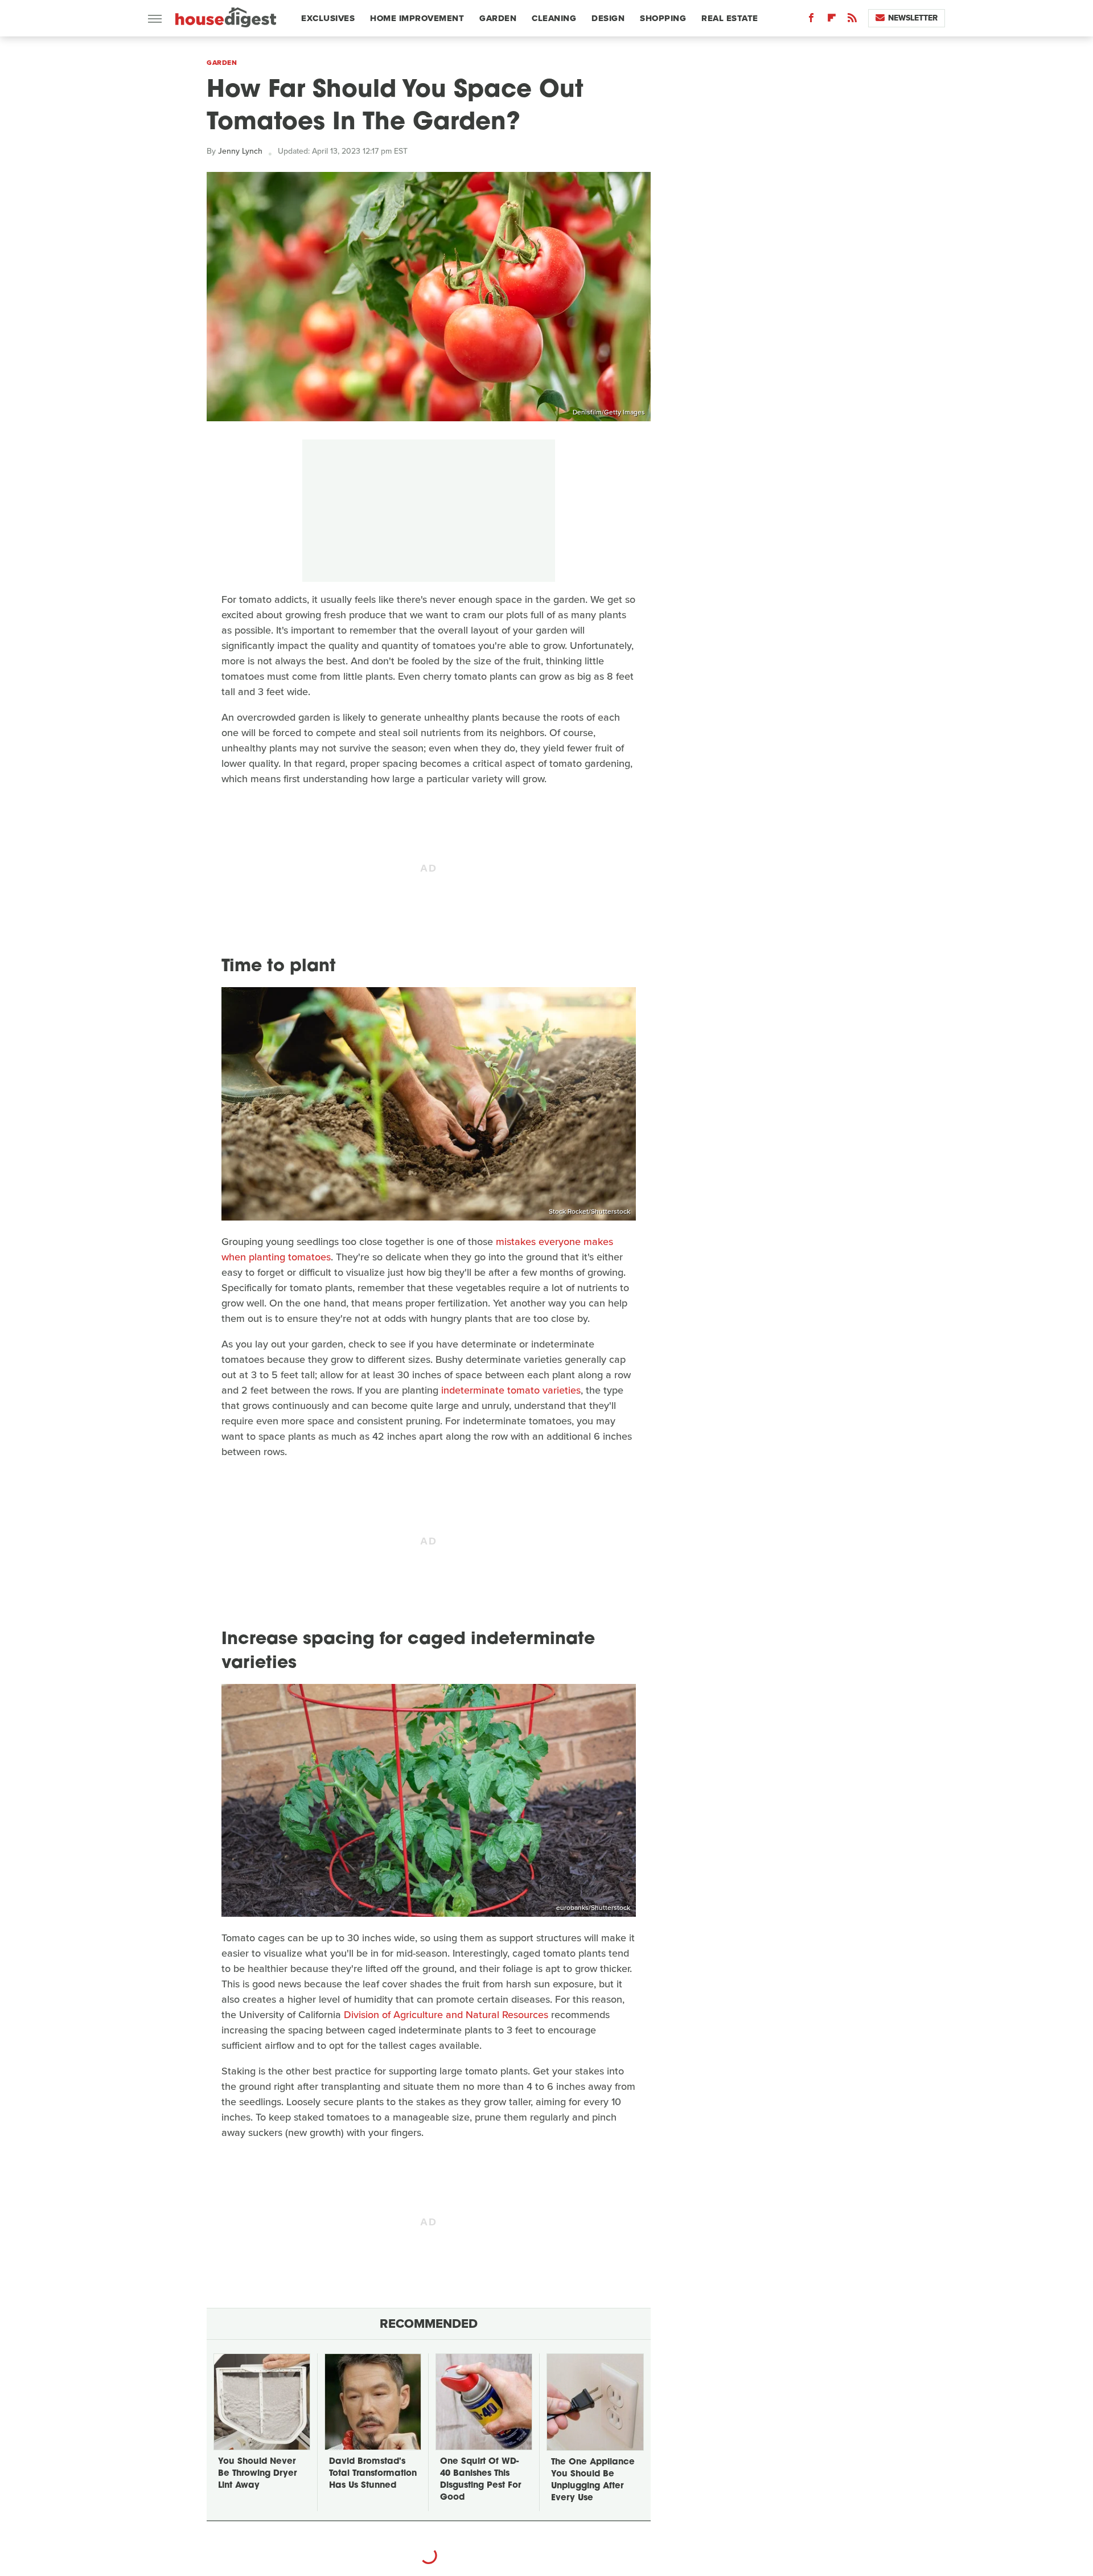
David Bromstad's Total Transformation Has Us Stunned (373, 2474)
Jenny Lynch (240, 151)
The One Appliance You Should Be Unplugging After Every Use (593, 2480)
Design (608, 18)
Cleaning (554, 18)
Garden (498, 18)
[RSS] (852, 20)
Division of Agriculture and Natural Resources (446, 2015)
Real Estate (730, 18)
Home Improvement (417, 18)
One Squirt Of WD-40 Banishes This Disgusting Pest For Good (480, 2480)
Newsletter (913, 18)
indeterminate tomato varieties (511, 1390)
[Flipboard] (832, 20)
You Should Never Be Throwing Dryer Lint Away (257, 2474)
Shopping (663, 18)
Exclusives (328, 18)
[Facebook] (811, 20)
